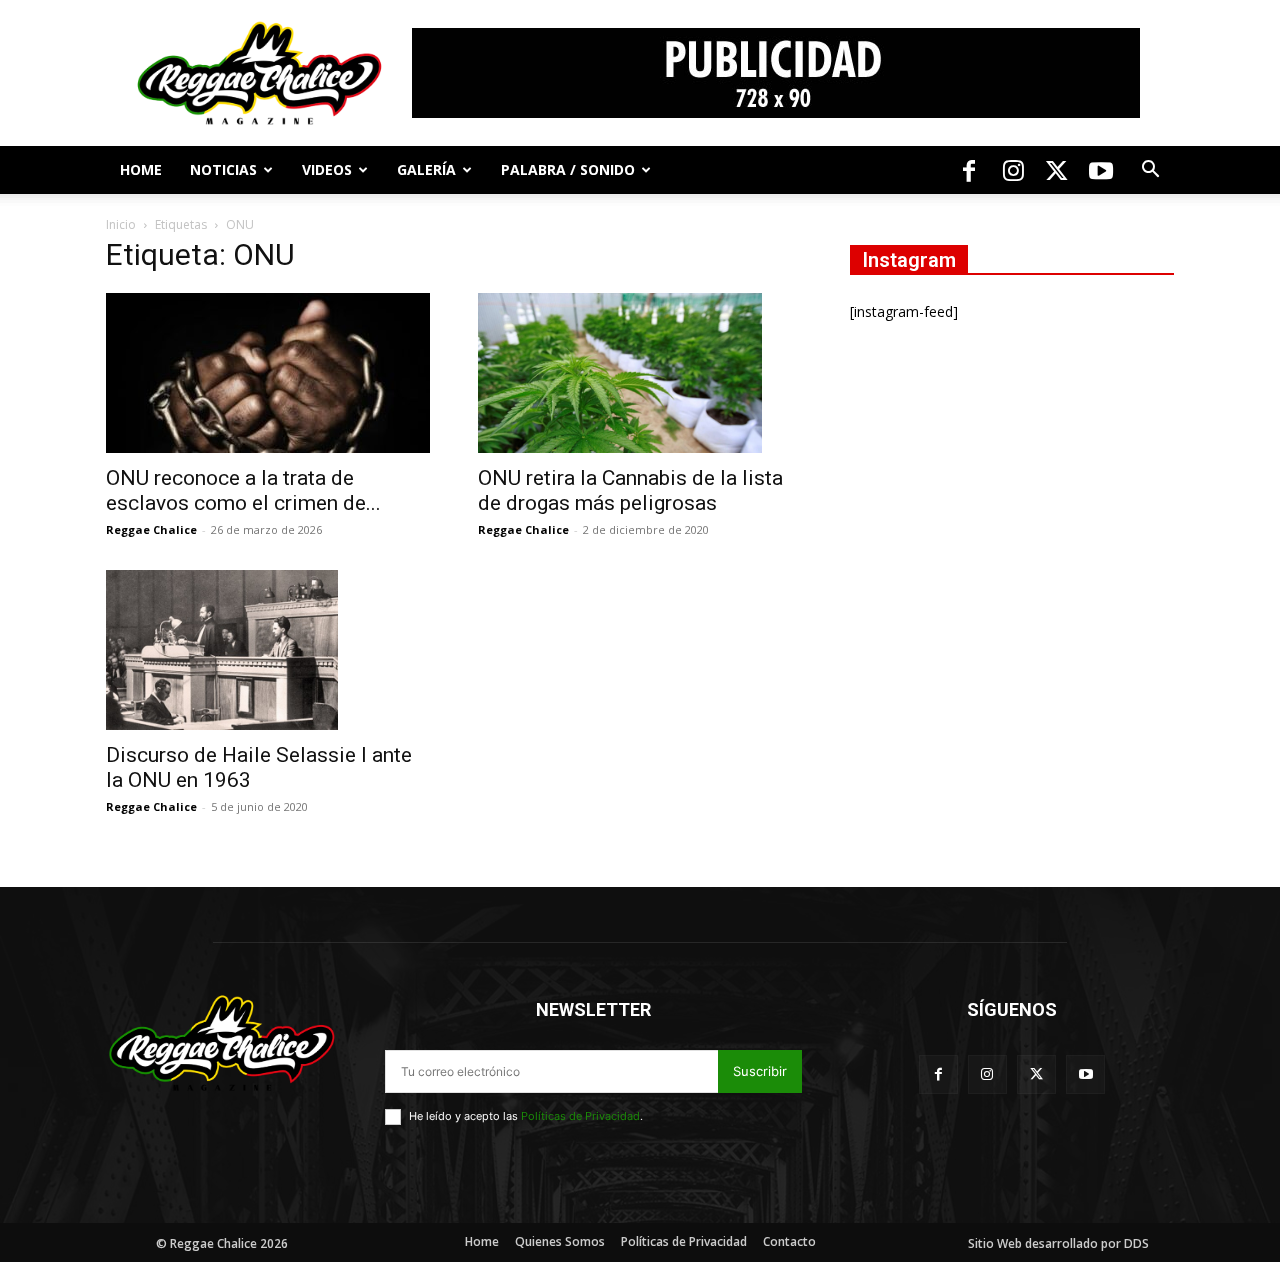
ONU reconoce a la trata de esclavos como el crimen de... (243, 490)
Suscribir (760, 1071)
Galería (426, 169)
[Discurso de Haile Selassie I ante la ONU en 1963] (268, 650)
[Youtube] (1101, 170)
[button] (1150, 171)
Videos (327, 169)
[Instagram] (1013, 170)
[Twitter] (1057, 170)
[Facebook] (969, 170)
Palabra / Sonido (568, 169)
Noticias (223, 169)
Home (141, 169)
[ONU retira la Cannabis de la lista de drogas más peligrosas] (640, 373)
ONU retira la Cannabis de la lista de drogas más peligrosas (630, 490)
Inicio (121, 224)
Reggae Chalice (151, 529)
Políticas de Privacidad (580, 1116)
